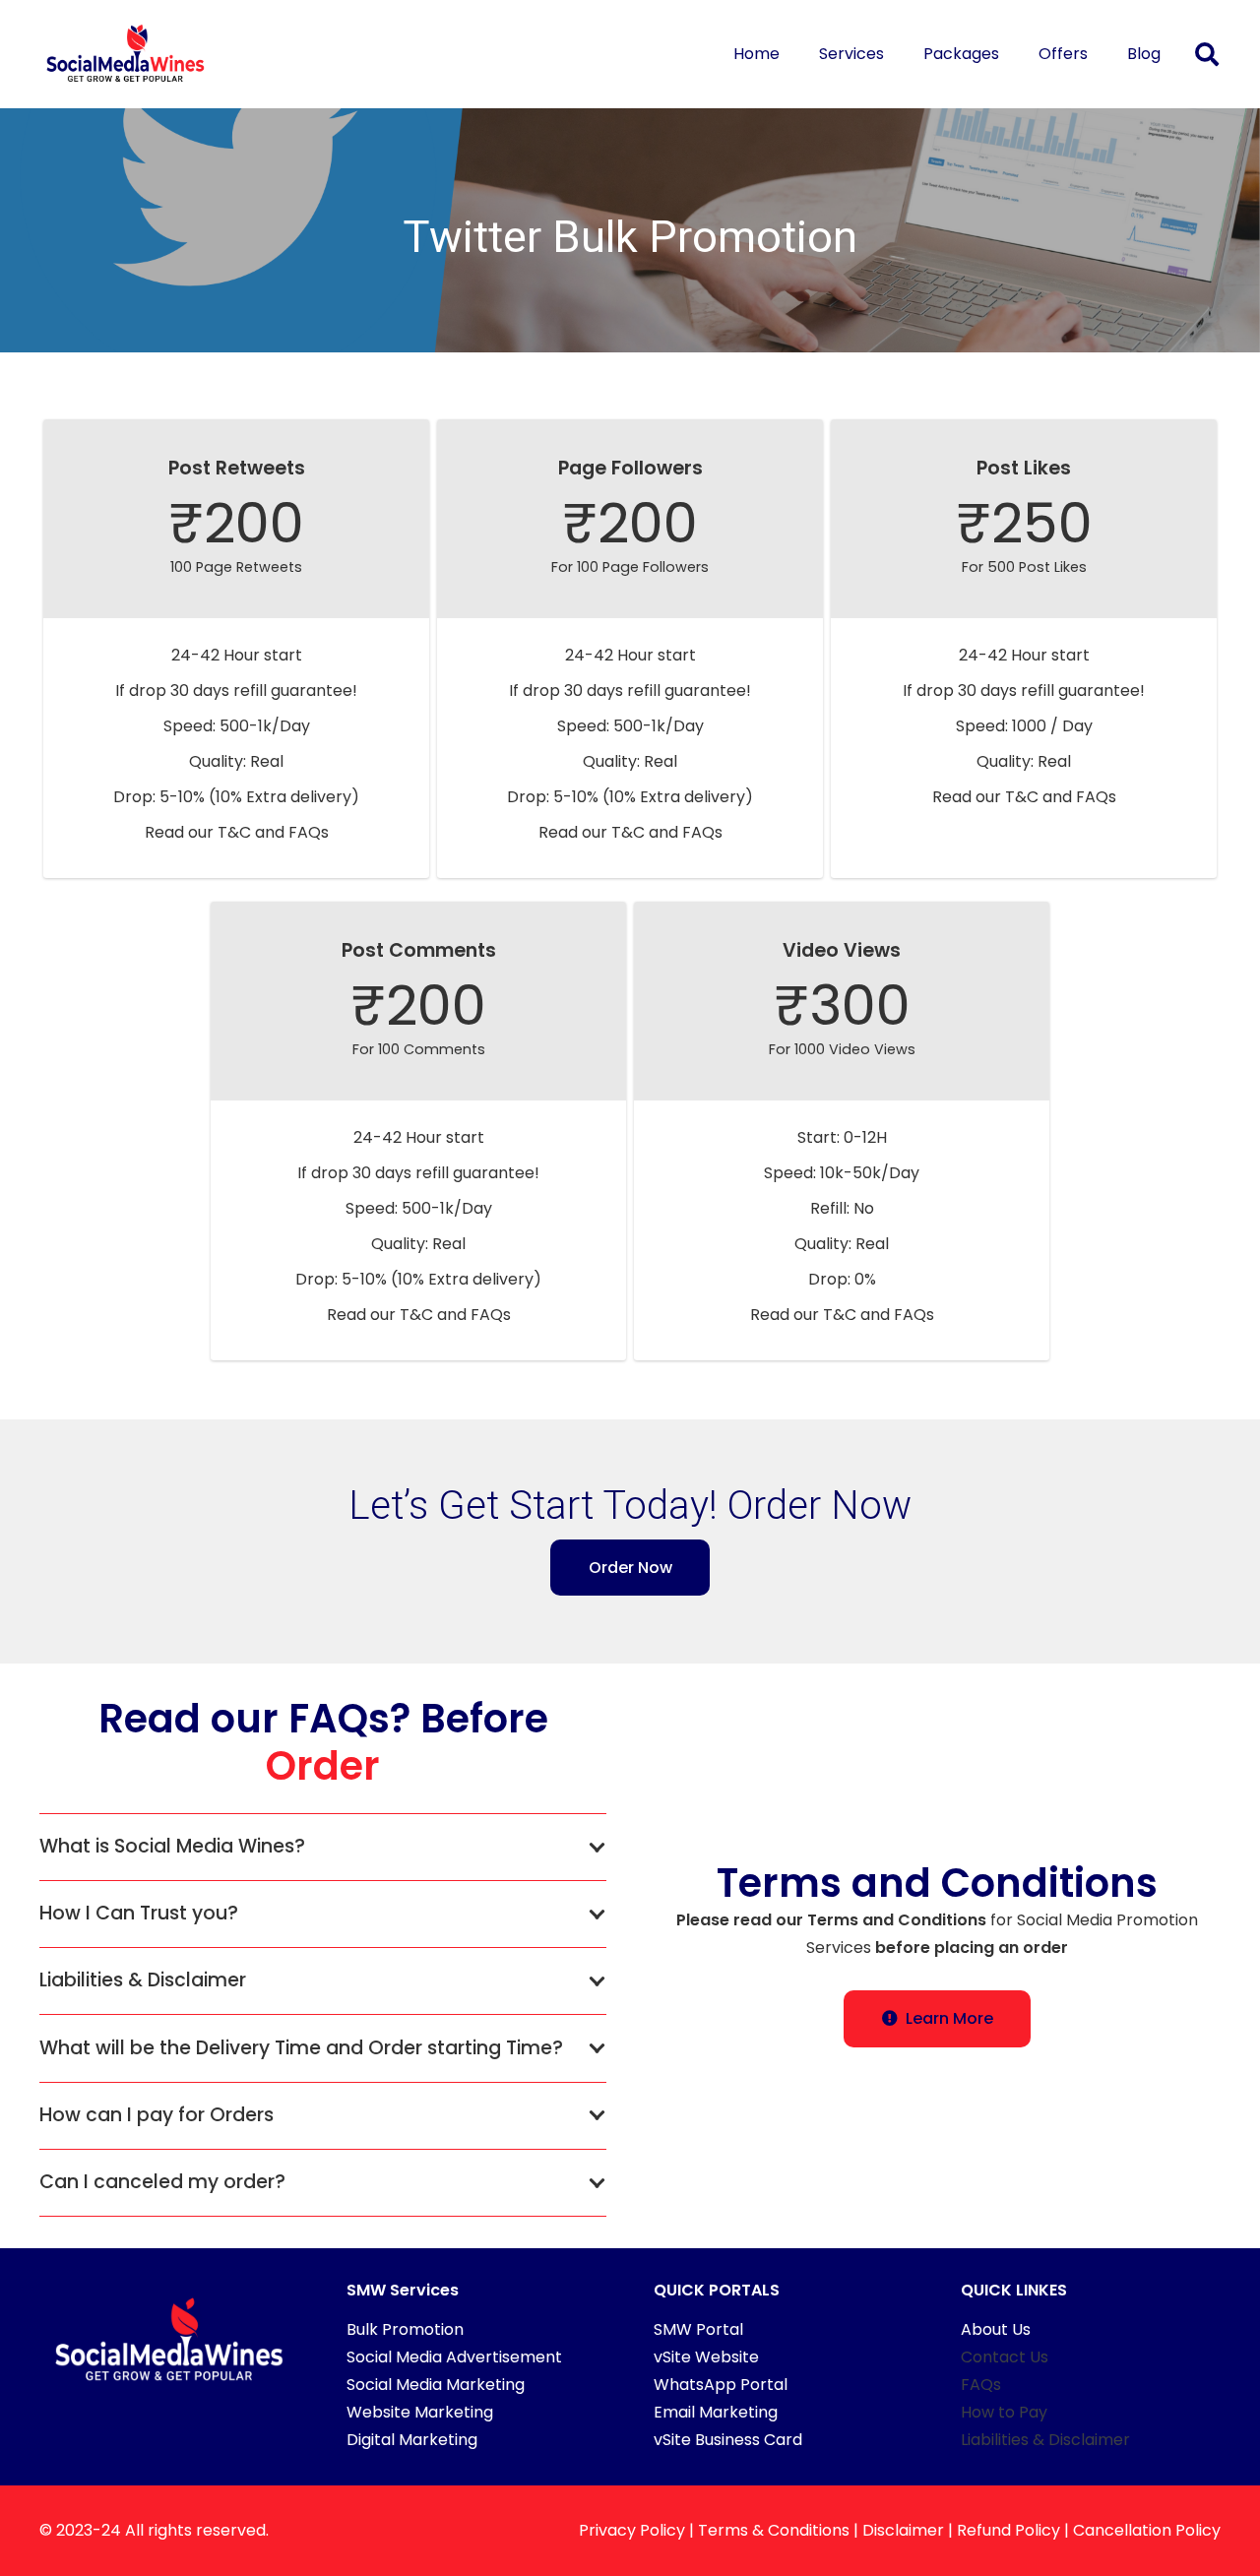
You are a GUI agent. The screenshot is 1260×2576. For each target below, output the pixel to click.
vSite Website (706, 2357)
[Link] (126, 54)
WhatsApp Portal (721, 2385)
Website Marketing (420, 2412)
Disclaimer (903, 2530)
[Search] (1206, 55)
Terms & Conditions (774, 2530)
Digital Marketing (412, 2440)
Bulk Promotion (405, 2329)
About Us (996, 2329)
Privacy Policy (632, 2530)
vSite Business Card (728, 2440)
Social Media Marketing (436, 2385)
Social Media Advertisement (454, 2357)
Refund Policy (1008, 2530)
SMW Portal (698, 2329)
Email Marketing (716, 2412)
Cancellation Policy (1147, 2530)
